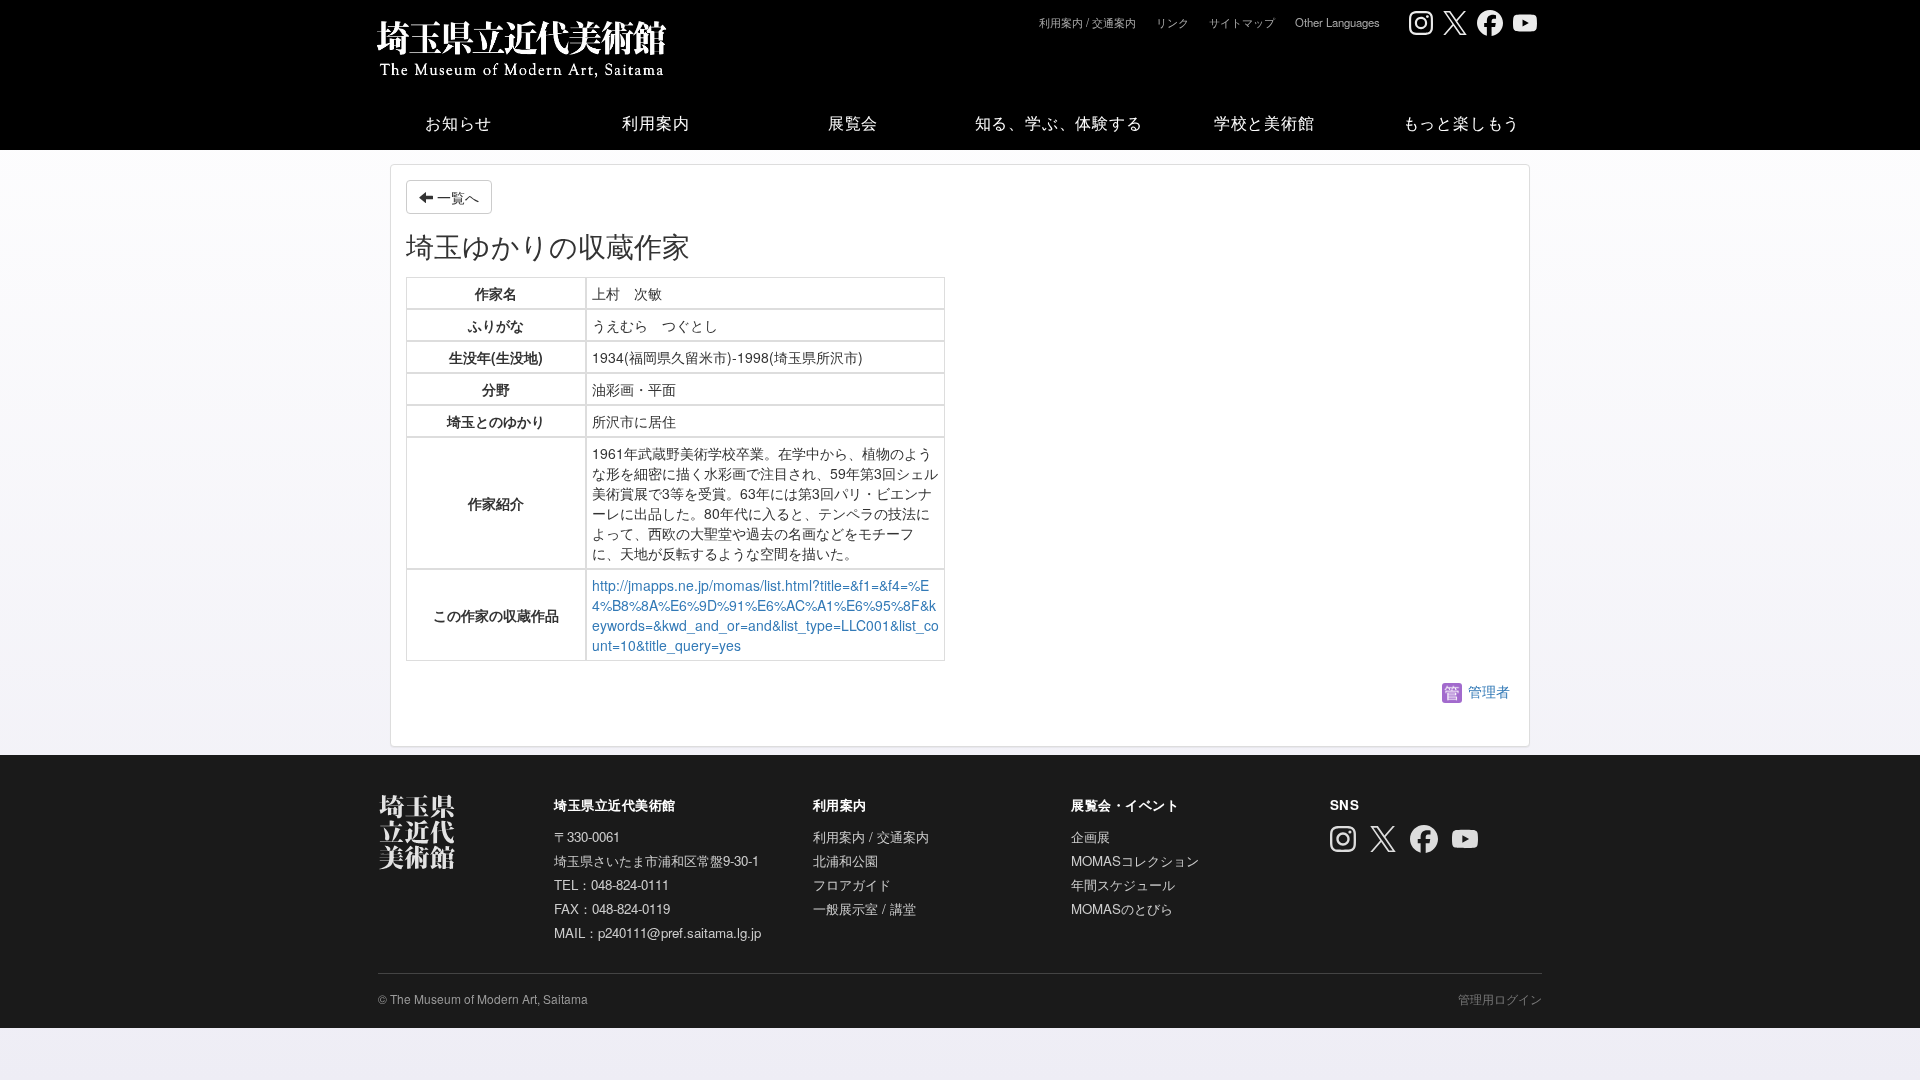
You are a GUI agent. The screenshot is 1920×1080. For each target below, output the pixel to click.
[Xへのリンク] (1455, 23)
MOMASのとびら (1122, 908)
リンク (1172, 22)
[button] (458, 122)
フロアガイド (852, 884)
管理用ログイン (1500, 998)
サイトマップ (1242, 22)
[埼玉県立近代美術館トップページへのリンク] (520, 45)
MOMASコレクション (1135, 860)
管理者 (1487, 691)
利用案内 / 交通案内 (1087, 22)
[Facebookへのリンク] (1490, 23)
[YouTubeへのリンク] (1525, 23)
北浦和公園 (845, 860)
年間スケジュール (1123, 884)
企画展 (1090, 836)
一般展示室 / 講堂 (864, 908)
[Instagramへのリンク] (1421, 23)
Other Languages (1337, 22)
